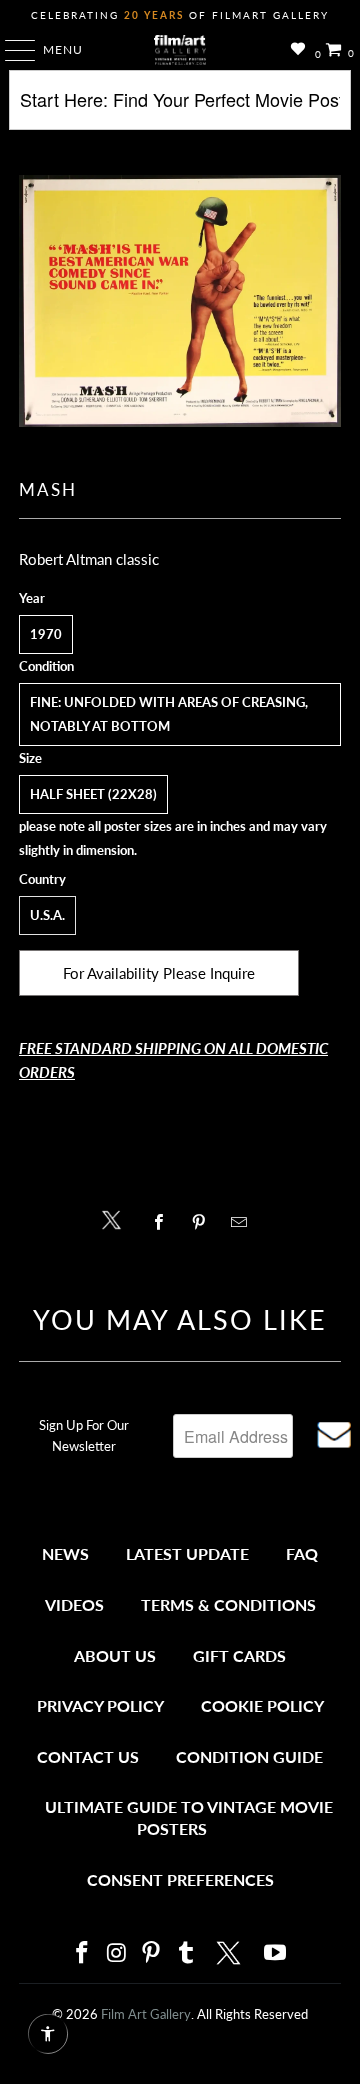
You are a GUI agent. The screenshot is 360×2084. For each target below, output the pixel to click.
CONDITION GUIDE (249, 1756)
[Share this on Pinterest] (203, 1222)
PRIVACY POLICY (100, 1705)
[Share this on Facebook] (163, 1222)
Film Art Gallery (146, 2014)
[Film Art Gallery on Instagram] (117, 1953)
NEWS (65, 1553)
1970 (46, 634)
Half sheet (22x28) (93, 794)
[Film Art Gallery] (180, 50)
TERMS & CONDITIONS (228, 1604)
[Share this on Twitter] (116, 1218)
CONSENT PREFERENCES (180, 1879)
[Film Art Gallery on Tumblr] (186, 1953)
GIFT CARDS (239, 1655)
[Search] (180, 107)
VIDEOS (74, 1604)
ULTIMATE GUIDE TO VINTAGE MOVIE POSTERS (189, 1817)
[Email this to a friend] (244, 1222)
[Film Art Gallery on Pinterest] (152, 1953)
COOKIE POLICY (262, 1705)
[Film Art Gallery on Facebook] (82, 1953)
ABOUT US (115, 1655)
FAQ (302, 1553)
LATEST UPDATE (187, 1553)
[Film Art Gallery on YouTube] (276, 1953)
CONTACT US (88, 1756)
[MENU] (10, 50)
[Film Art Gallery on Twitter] (231, 1953)
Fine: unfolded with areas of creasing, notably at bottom (169, 714)
